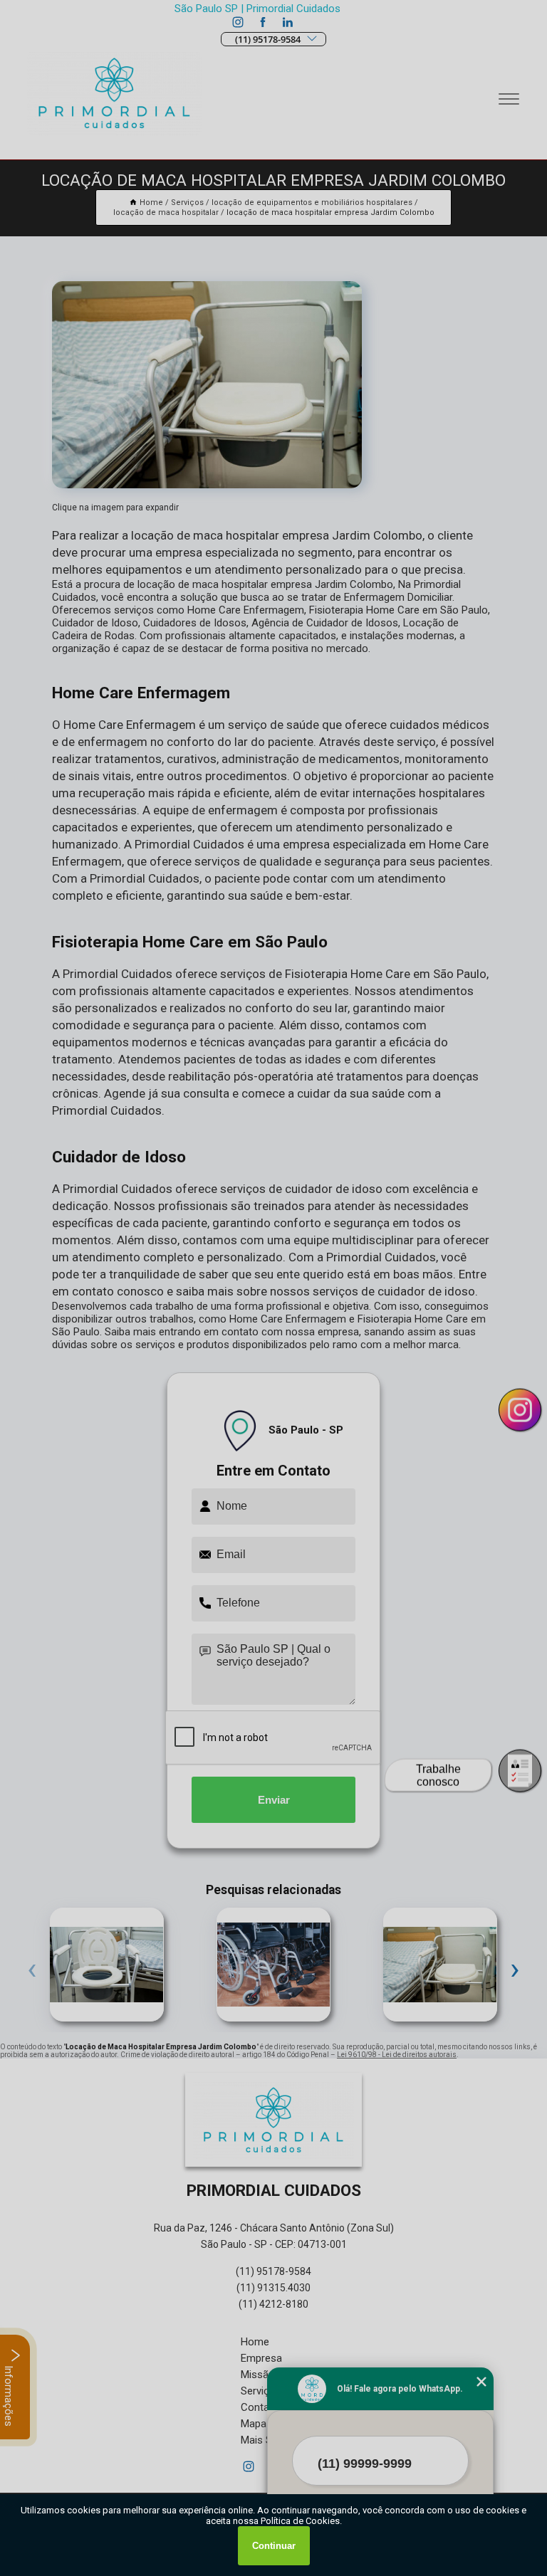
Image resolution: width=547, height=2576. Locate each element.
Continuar (274, 2546)
